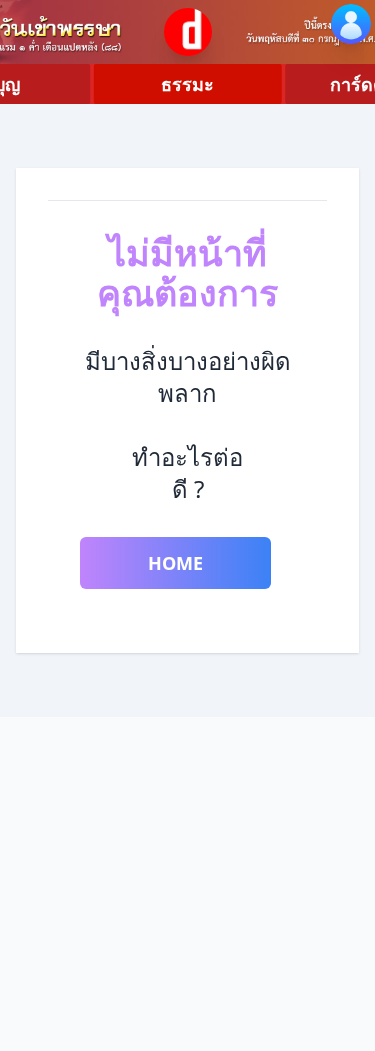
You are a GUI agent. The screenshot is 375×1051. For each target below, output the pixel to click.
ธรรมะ (187, 84)
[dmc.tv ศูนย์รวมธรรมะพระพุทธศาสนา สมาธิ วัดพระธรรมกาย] (188, 32)
